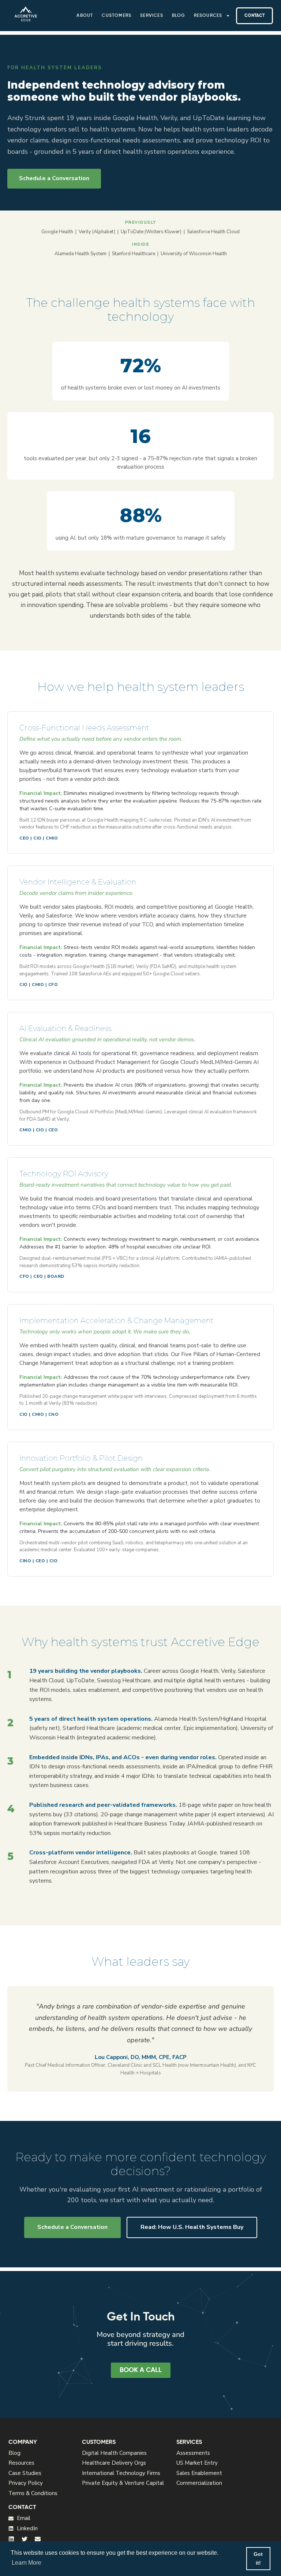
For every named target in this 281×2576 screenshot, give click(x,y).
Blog (179, 16)
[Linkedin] (11, 2539)
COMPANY (23, 2442)
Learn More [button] (27, 2563)
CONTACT (22, 2508)
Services (152, 16)
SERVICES (189, 2442)
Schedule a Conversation (54, 178)
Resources (208, 16)
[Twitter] (25, 2539)
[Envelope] (38, 2539)
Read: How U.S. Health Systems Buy (192, 2227)
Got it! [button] (258, 2558)
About (85, 16)
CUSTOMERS (99, 2442)
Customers (117, 16)
